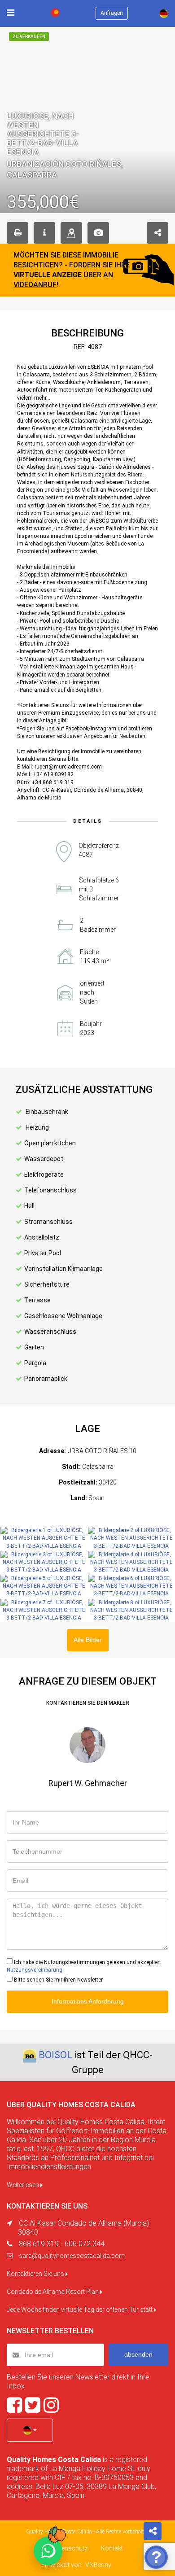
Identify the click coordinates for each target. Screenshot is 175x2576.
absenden (138, 2354)
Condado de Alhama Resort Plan (53, 2292)
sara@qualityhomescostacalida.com (72, 2256)
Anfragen (112, 13)
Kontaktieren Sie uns (36, 2274)
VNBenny (98, 2565)
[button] (30, 2430)
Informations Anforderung (88, 2001)
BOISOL (55, 2055)
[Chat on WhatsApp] (48, 2551)
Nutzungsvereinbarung (35, 1970)
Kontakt (112, 2548)
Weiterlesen (24, 2185)
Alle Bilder (88, 1640)
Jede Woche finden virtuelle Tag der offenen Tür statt (80, 2310)
